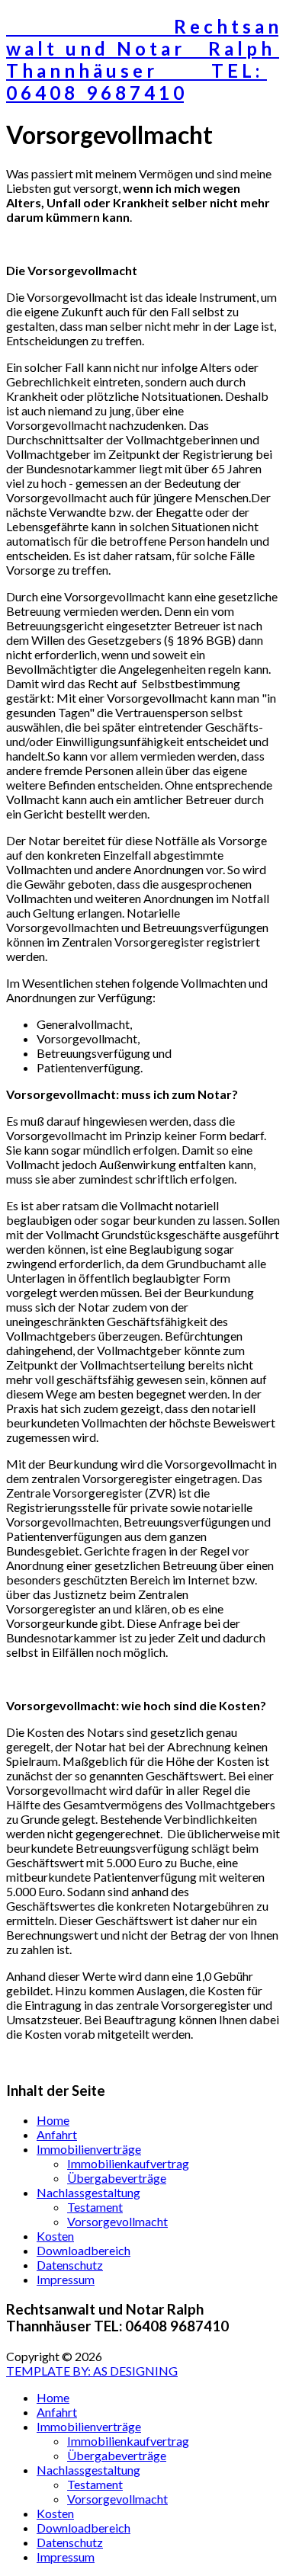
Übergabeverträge (117, 2178)
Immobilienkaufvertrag (128, 2163)
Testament (95, 2207)
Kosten (55, 2236)
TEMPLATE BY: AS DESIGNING (92, 2371)
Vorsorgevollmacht (117, 2221)
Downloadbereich (84, 2250)
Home (53, 2120)
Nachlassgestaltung (88, 2192)
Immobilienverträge (89, 2149)
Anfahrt (57, 2134)
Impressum (66, 2279)
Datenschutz (70, 2265)
